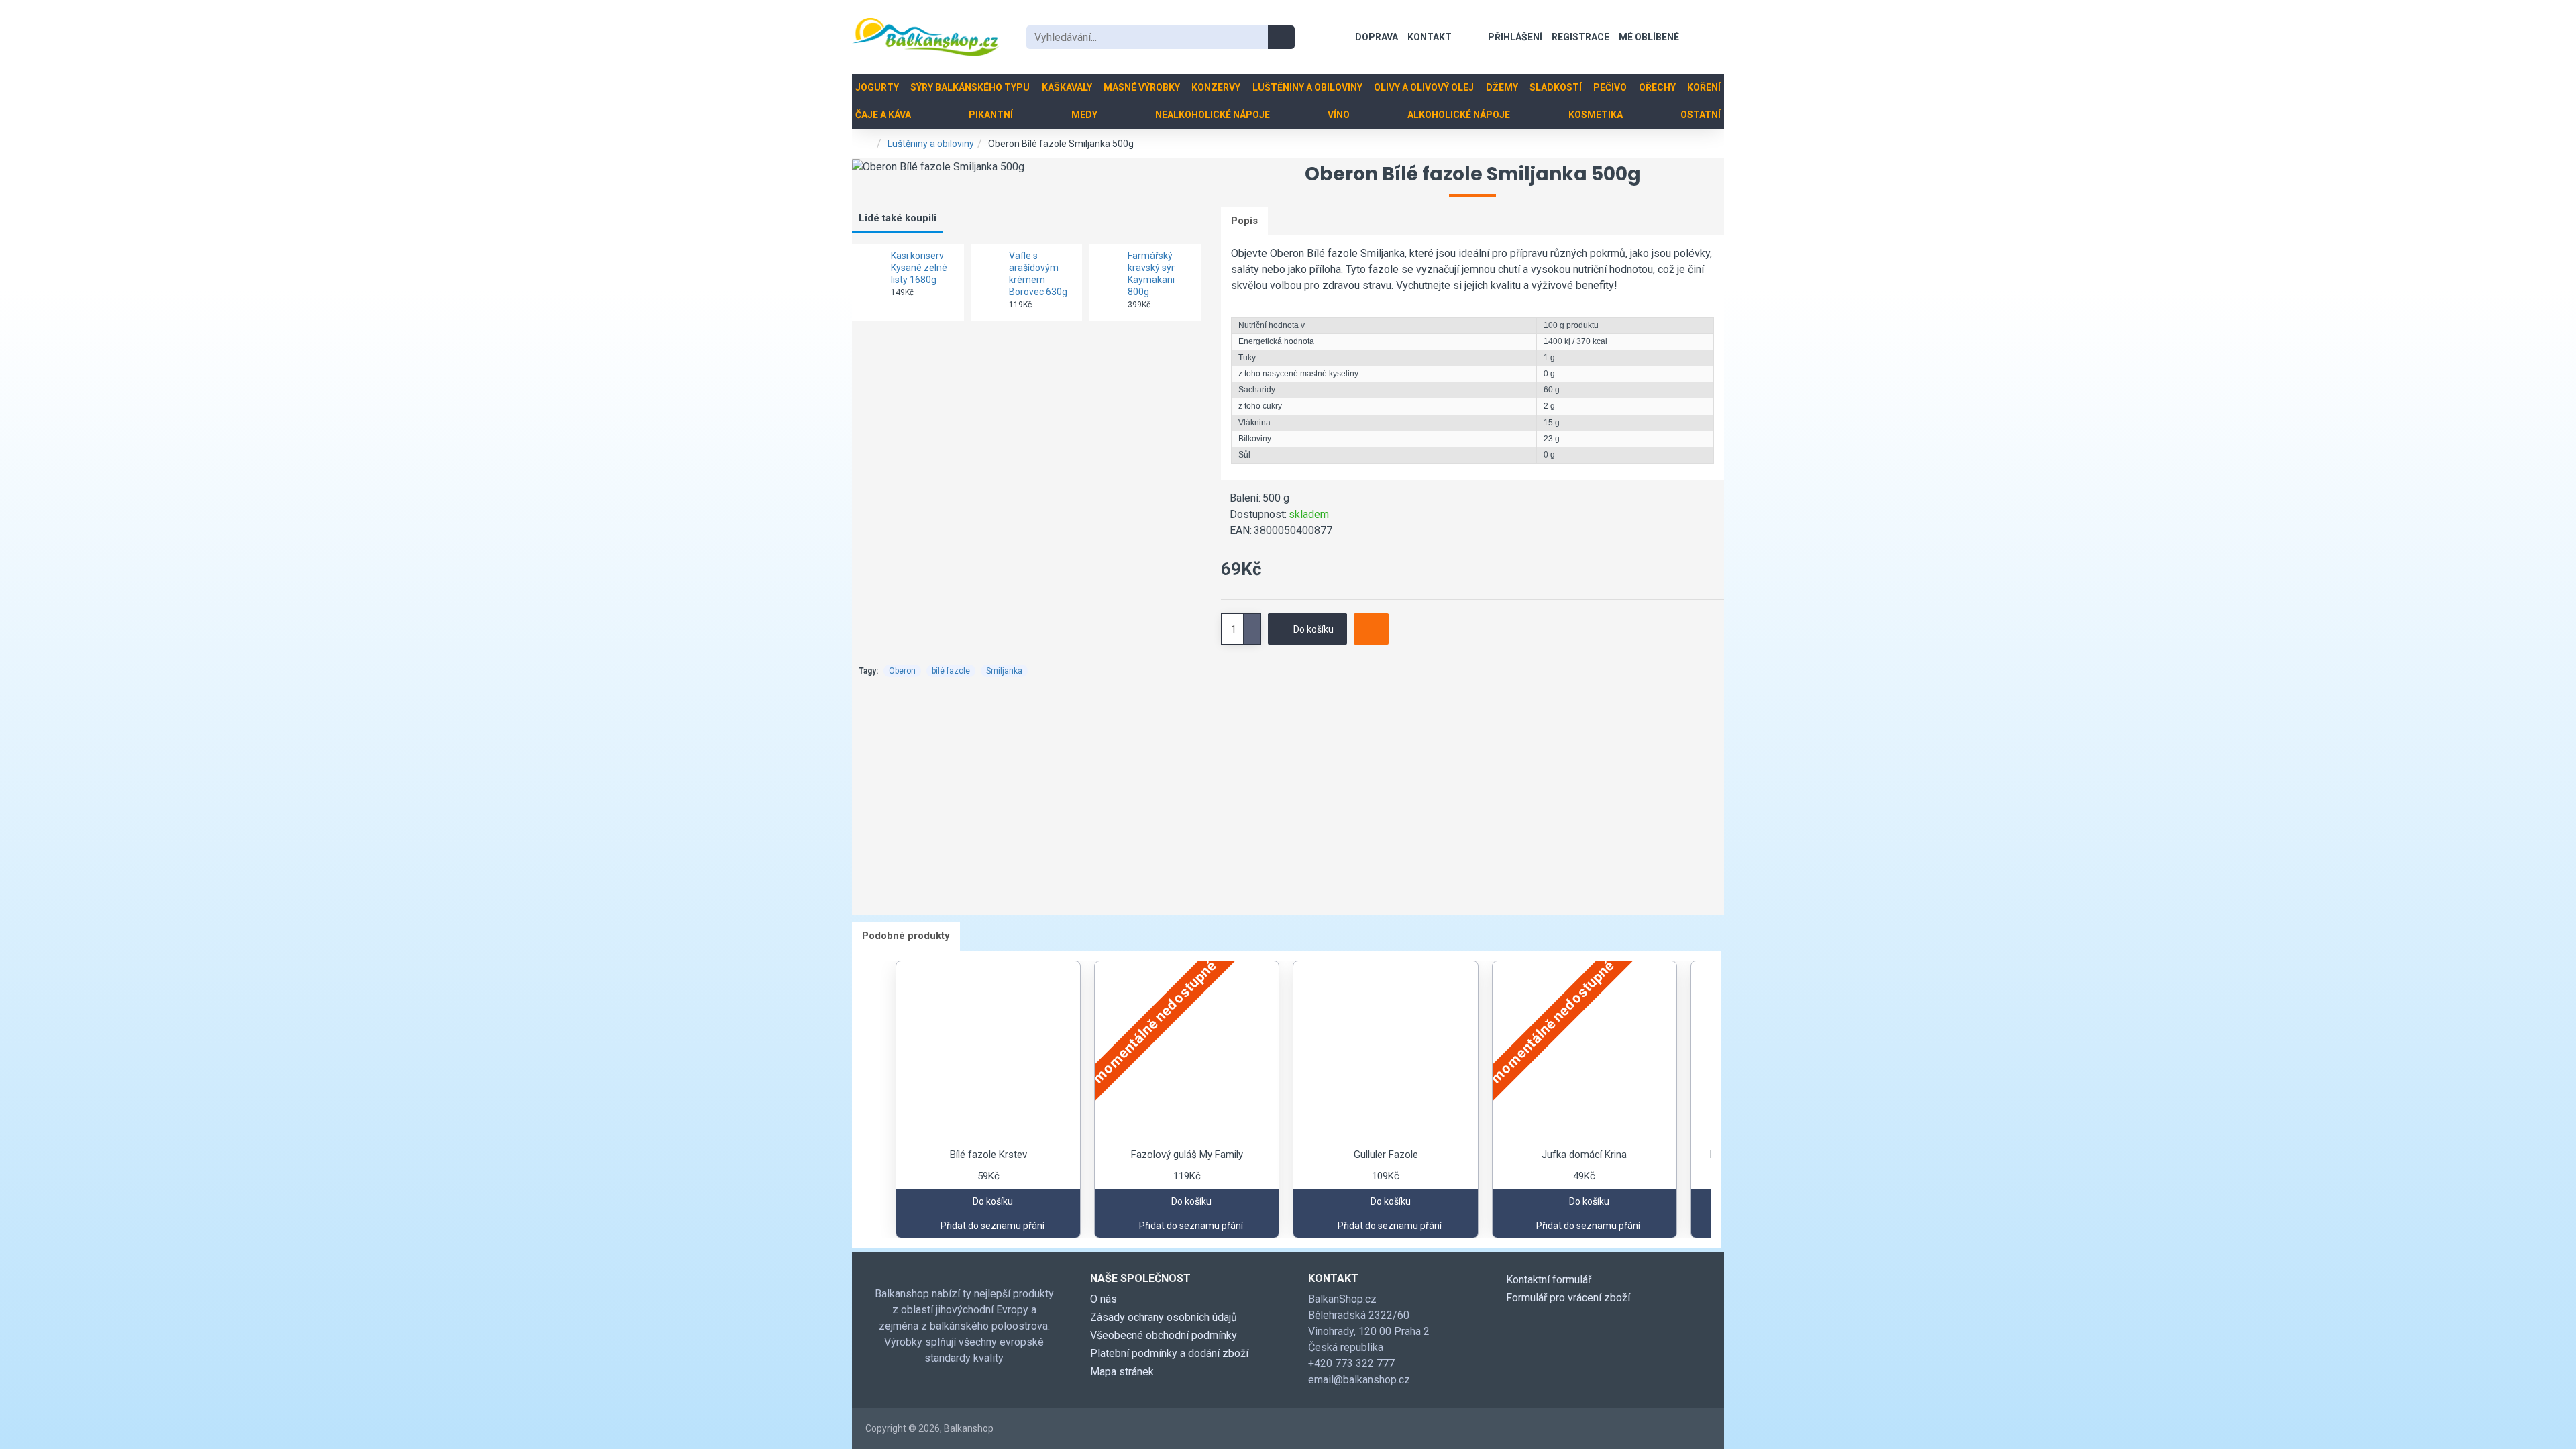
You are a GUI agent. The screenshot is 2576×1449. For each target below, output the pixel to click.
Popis (1244, 221)
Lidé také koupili (898, 218)
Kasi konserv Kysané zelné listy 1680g (919, 268)
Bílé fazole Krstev (988, 1155)
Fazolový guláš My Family (1187, 1155)
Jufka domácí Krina (1584, 1155)
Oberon (902, 671)
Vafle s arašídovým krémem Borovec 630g (1038, 274)
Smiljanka (1004, 671)
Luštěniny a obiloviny (931, 144)
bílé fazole (951, 671)
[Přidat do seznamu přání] (1371, 629)
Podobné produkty (906, 936)
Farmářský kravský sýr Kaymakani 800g (1151, 274)
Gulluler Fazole (1386, 1155)
